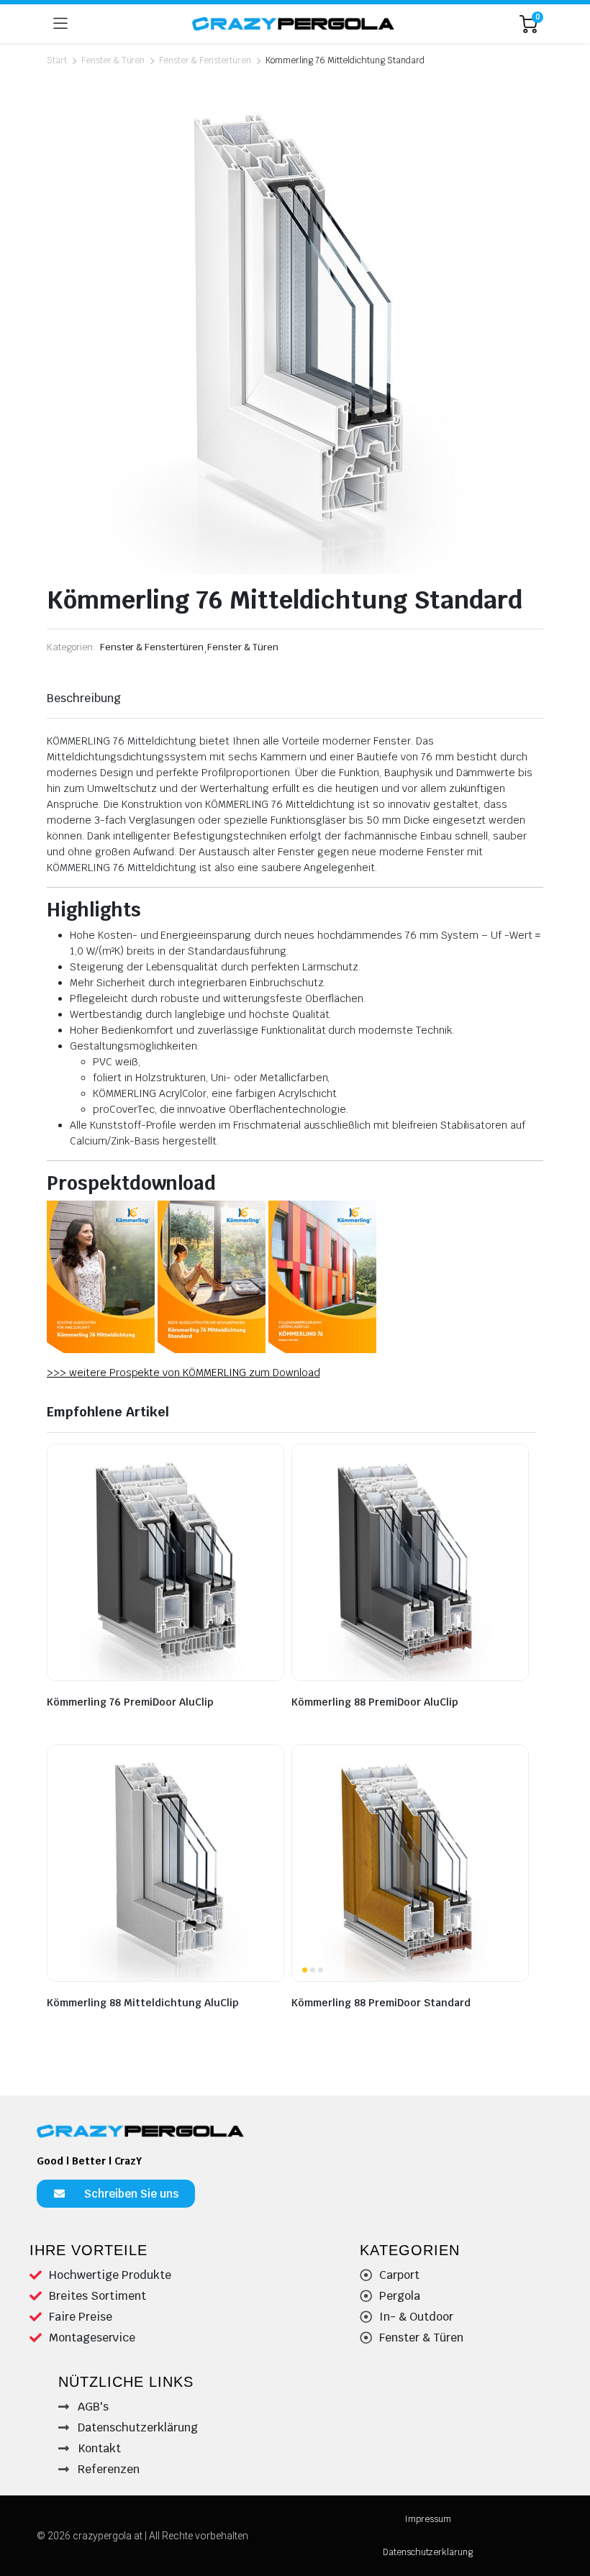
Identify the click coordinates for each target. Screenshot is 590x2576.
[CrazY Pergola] (294, 23)
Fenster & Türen (113, 60)
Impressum (428, 2519)
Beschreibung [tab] (84, 698)
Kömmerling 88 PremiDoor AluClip (375, 1702)
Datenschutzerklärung (428, 2552)
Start (57, 60)
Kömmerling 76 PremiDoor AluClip (130, 1702)
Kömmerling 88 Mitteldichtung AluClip (143, 2003)
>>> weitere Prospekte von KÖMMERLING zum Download (183, 1373)
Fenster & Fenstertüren (205, 60)
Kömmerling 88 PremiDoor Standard (381, 2003)
